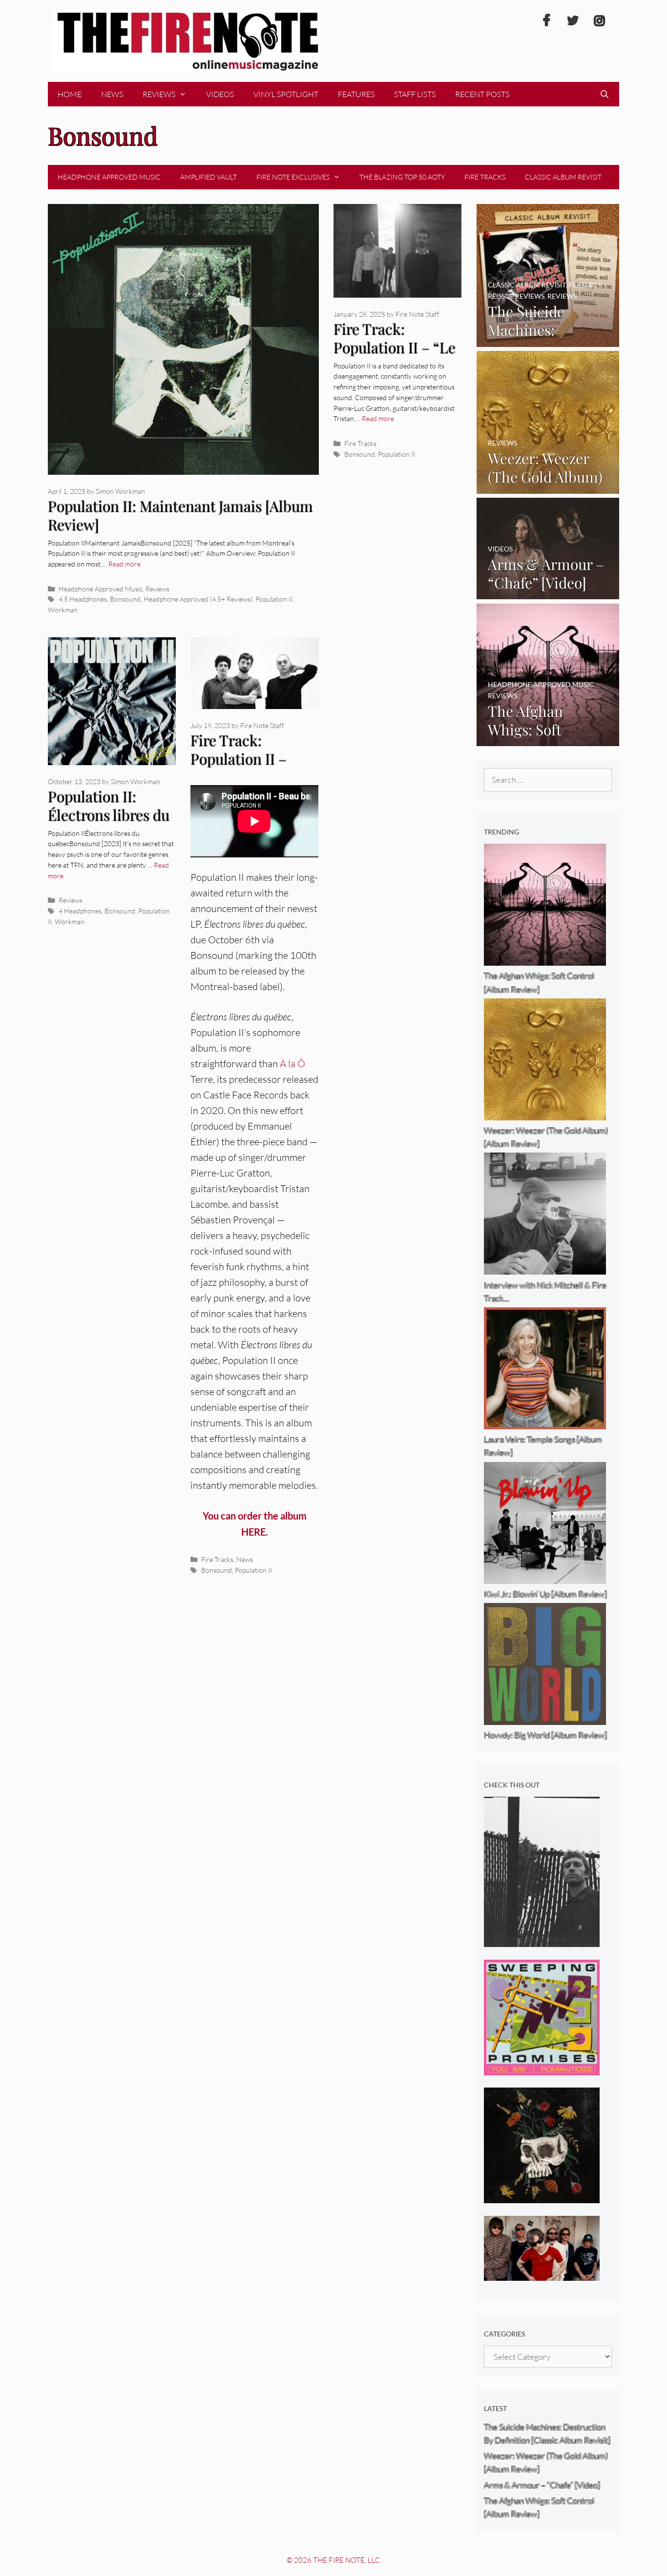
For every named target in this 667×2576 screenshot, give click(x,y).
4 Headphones (80, 911)
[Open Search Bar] (604, 94)
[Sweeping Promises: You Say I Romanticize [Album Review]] (542, 2069)
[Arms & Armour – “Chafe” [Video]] (548, 593)
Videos (220, 94)
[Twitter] (573, 21)
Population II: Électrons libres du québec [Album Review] (109, 825)
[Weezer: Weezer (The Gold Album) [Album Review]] (548, 487)
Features (356, 94)
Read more (125, 564)
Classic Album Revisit (563, 177)
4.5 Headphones (83, 599)
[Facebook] (546, 21)
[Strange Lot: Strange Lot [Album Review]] (542, 2197)
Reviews (159, 94)
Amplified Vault (208, 177)
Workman (63, 610)
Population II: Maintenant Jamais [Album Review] (180, 516)
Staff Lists (415, 94)
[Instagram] (599, 21)
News (112, 94)
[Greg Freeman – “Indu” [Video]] (542, 1940)
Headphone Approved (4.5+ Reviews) (198, 599)
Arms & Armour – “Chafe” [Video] (542, 2485)
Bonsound (125, 599)
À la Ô (292, 1064)
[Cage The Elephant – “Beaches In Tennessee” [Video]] (542, 2274)
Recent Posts (482, 94)
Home (70, 94)
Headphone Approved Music (109, 177)
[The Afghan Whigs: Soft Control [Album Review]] (548, 740)
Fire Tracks (485, 177)
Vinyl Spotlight (286, 94)
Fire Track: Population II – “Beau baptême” (243, 759)
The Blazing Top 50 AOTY (402, 177)
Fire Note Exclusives (293, 177)
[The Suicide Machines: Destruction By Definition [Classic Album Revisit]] (548, 340)
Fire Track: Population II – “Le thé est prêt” (395, 348)
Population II (274, 599)
